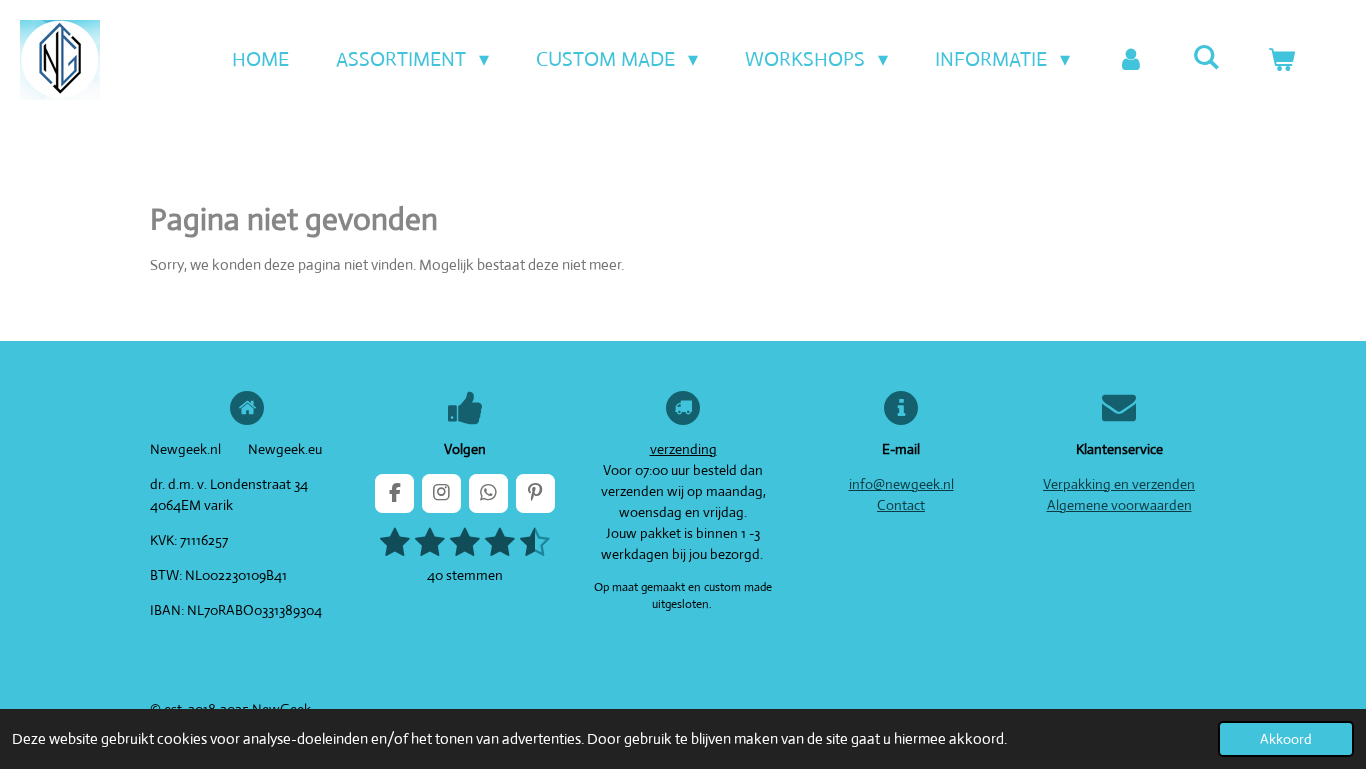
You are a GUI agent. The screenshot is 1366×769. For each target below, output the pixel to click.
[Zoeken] (1206, 57)
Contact (901, 505)
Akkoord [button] (1286, 739)
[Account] (1131, 60)
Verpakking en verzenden (1119, 484)
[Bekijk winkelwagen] (1281, 60)
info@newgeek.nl (901, 484)
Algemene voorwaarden (1119, 505)
